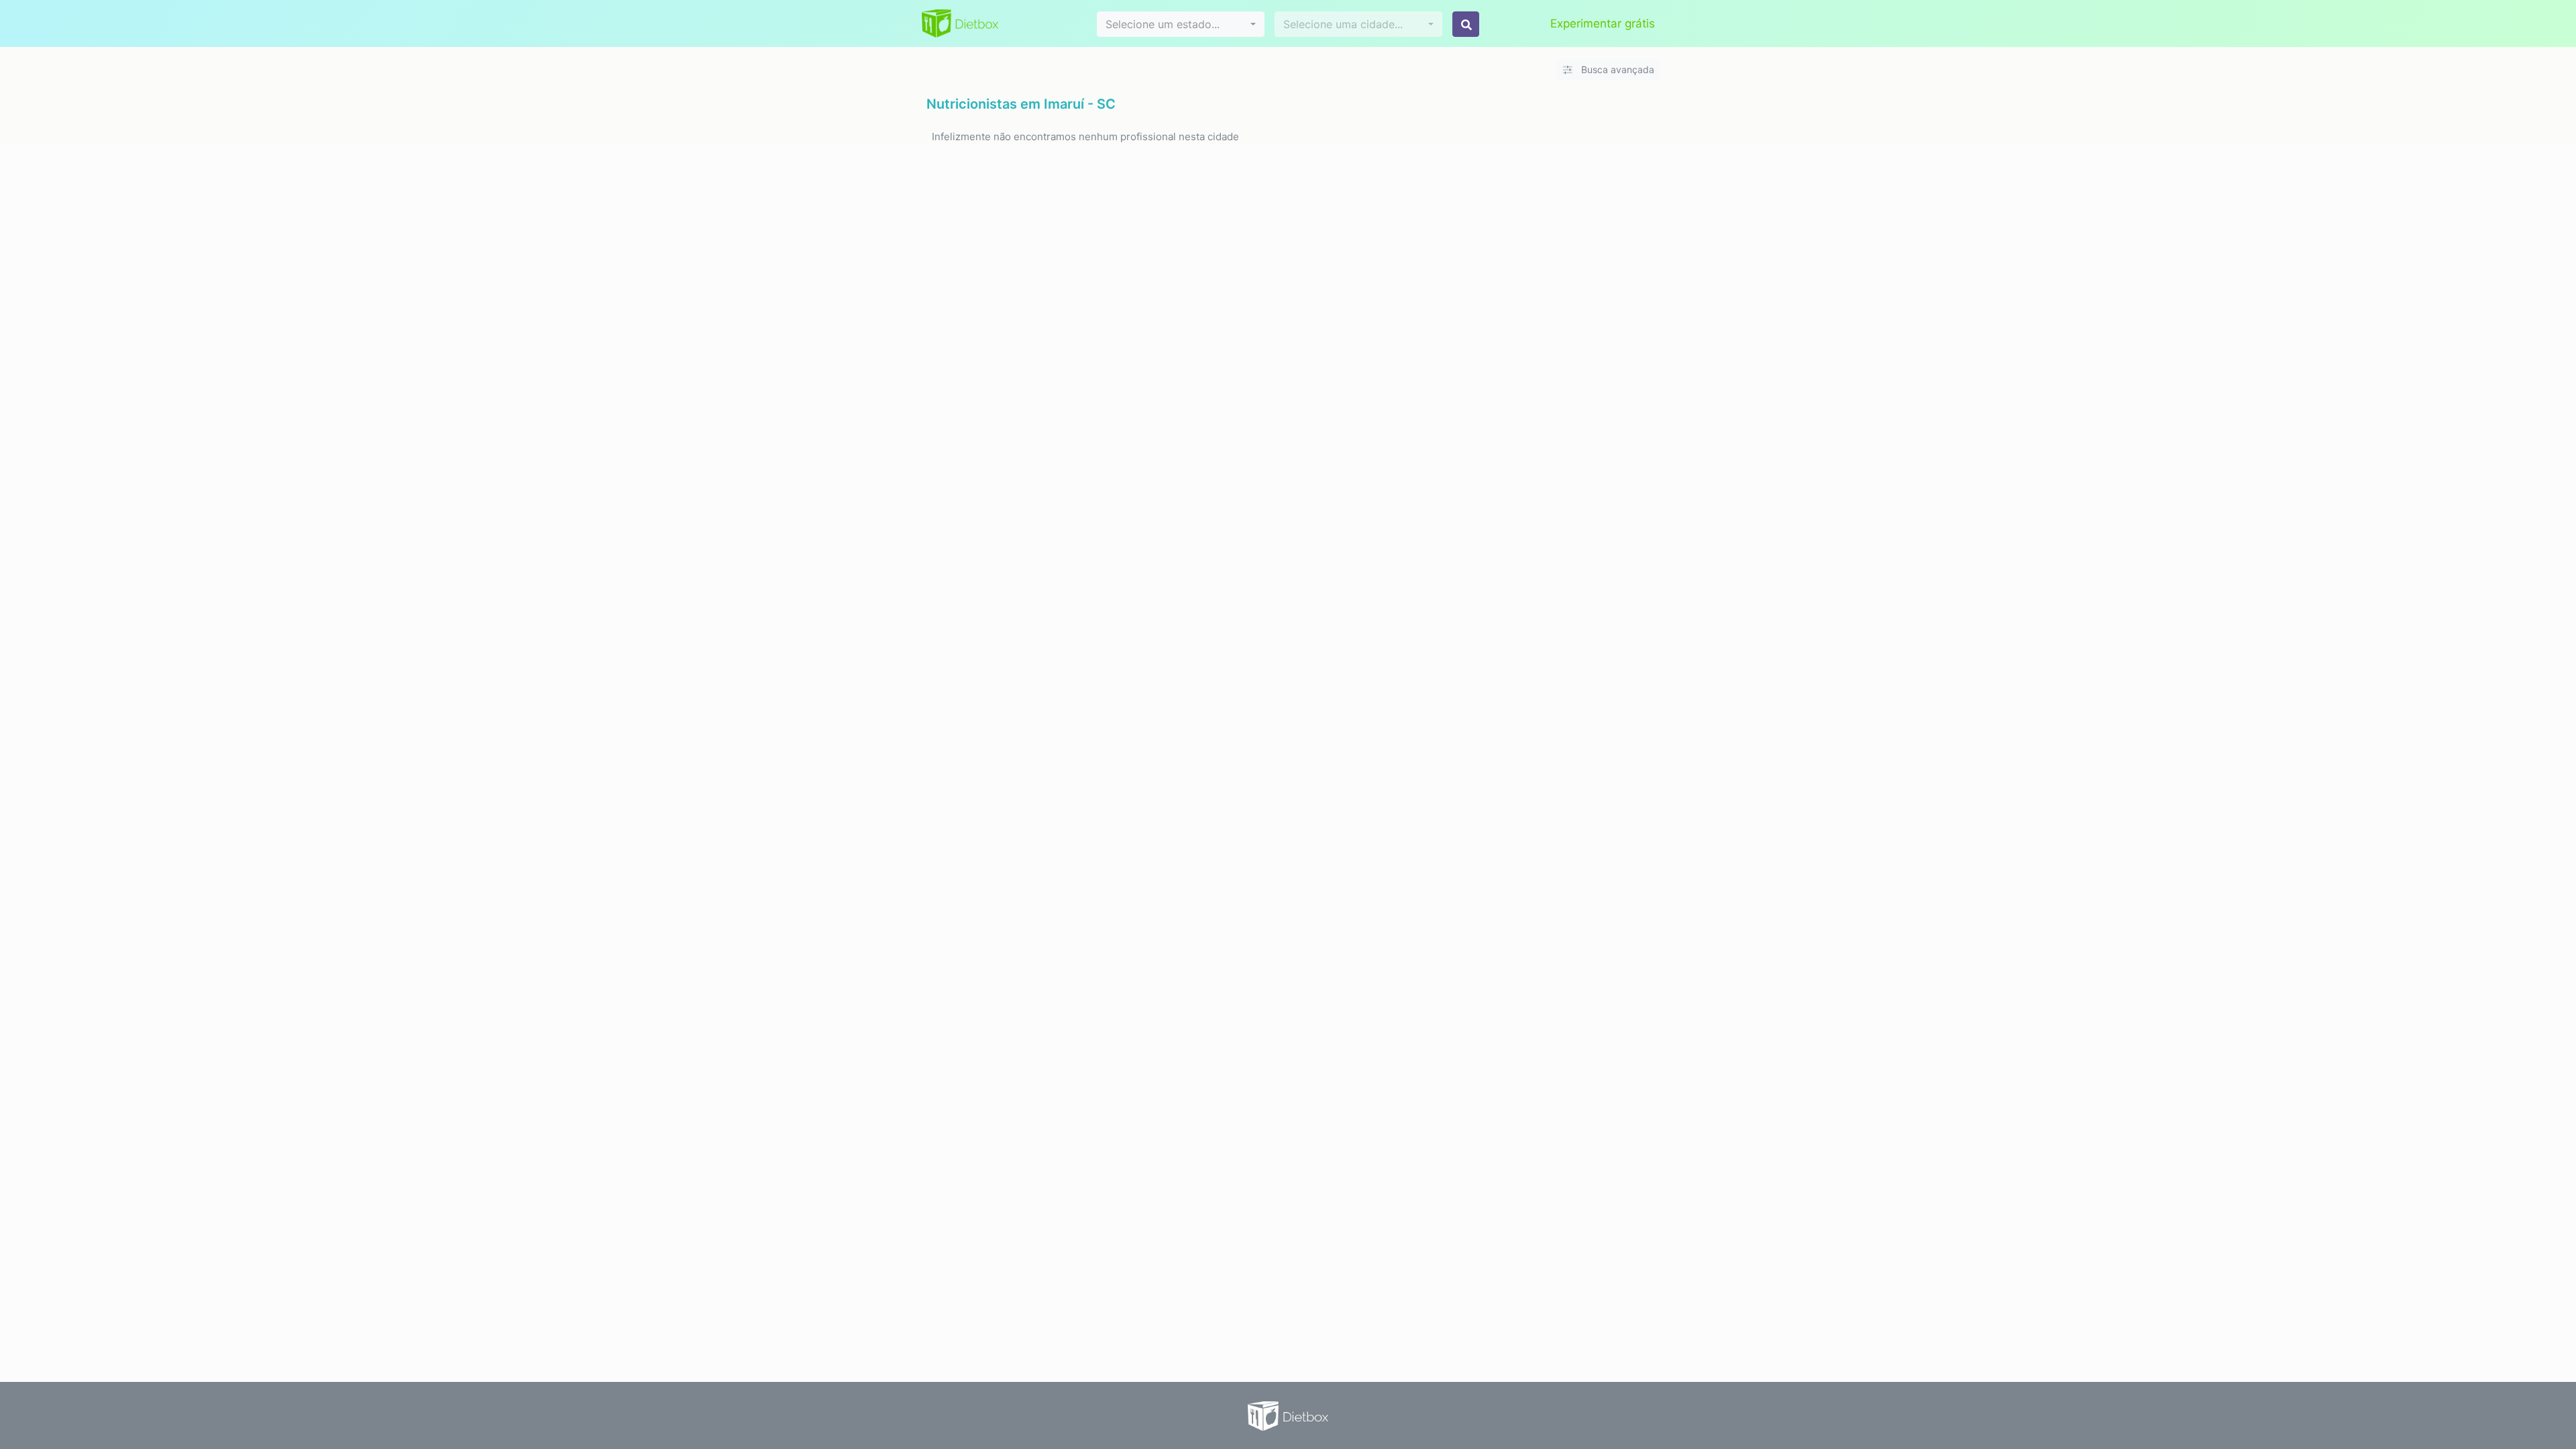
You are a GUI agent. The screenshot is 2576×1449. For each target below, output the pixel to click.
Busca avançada (1616, 69)
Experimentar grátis (1603, 23)
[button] (1181, 24)
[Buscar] (1466, 24)
